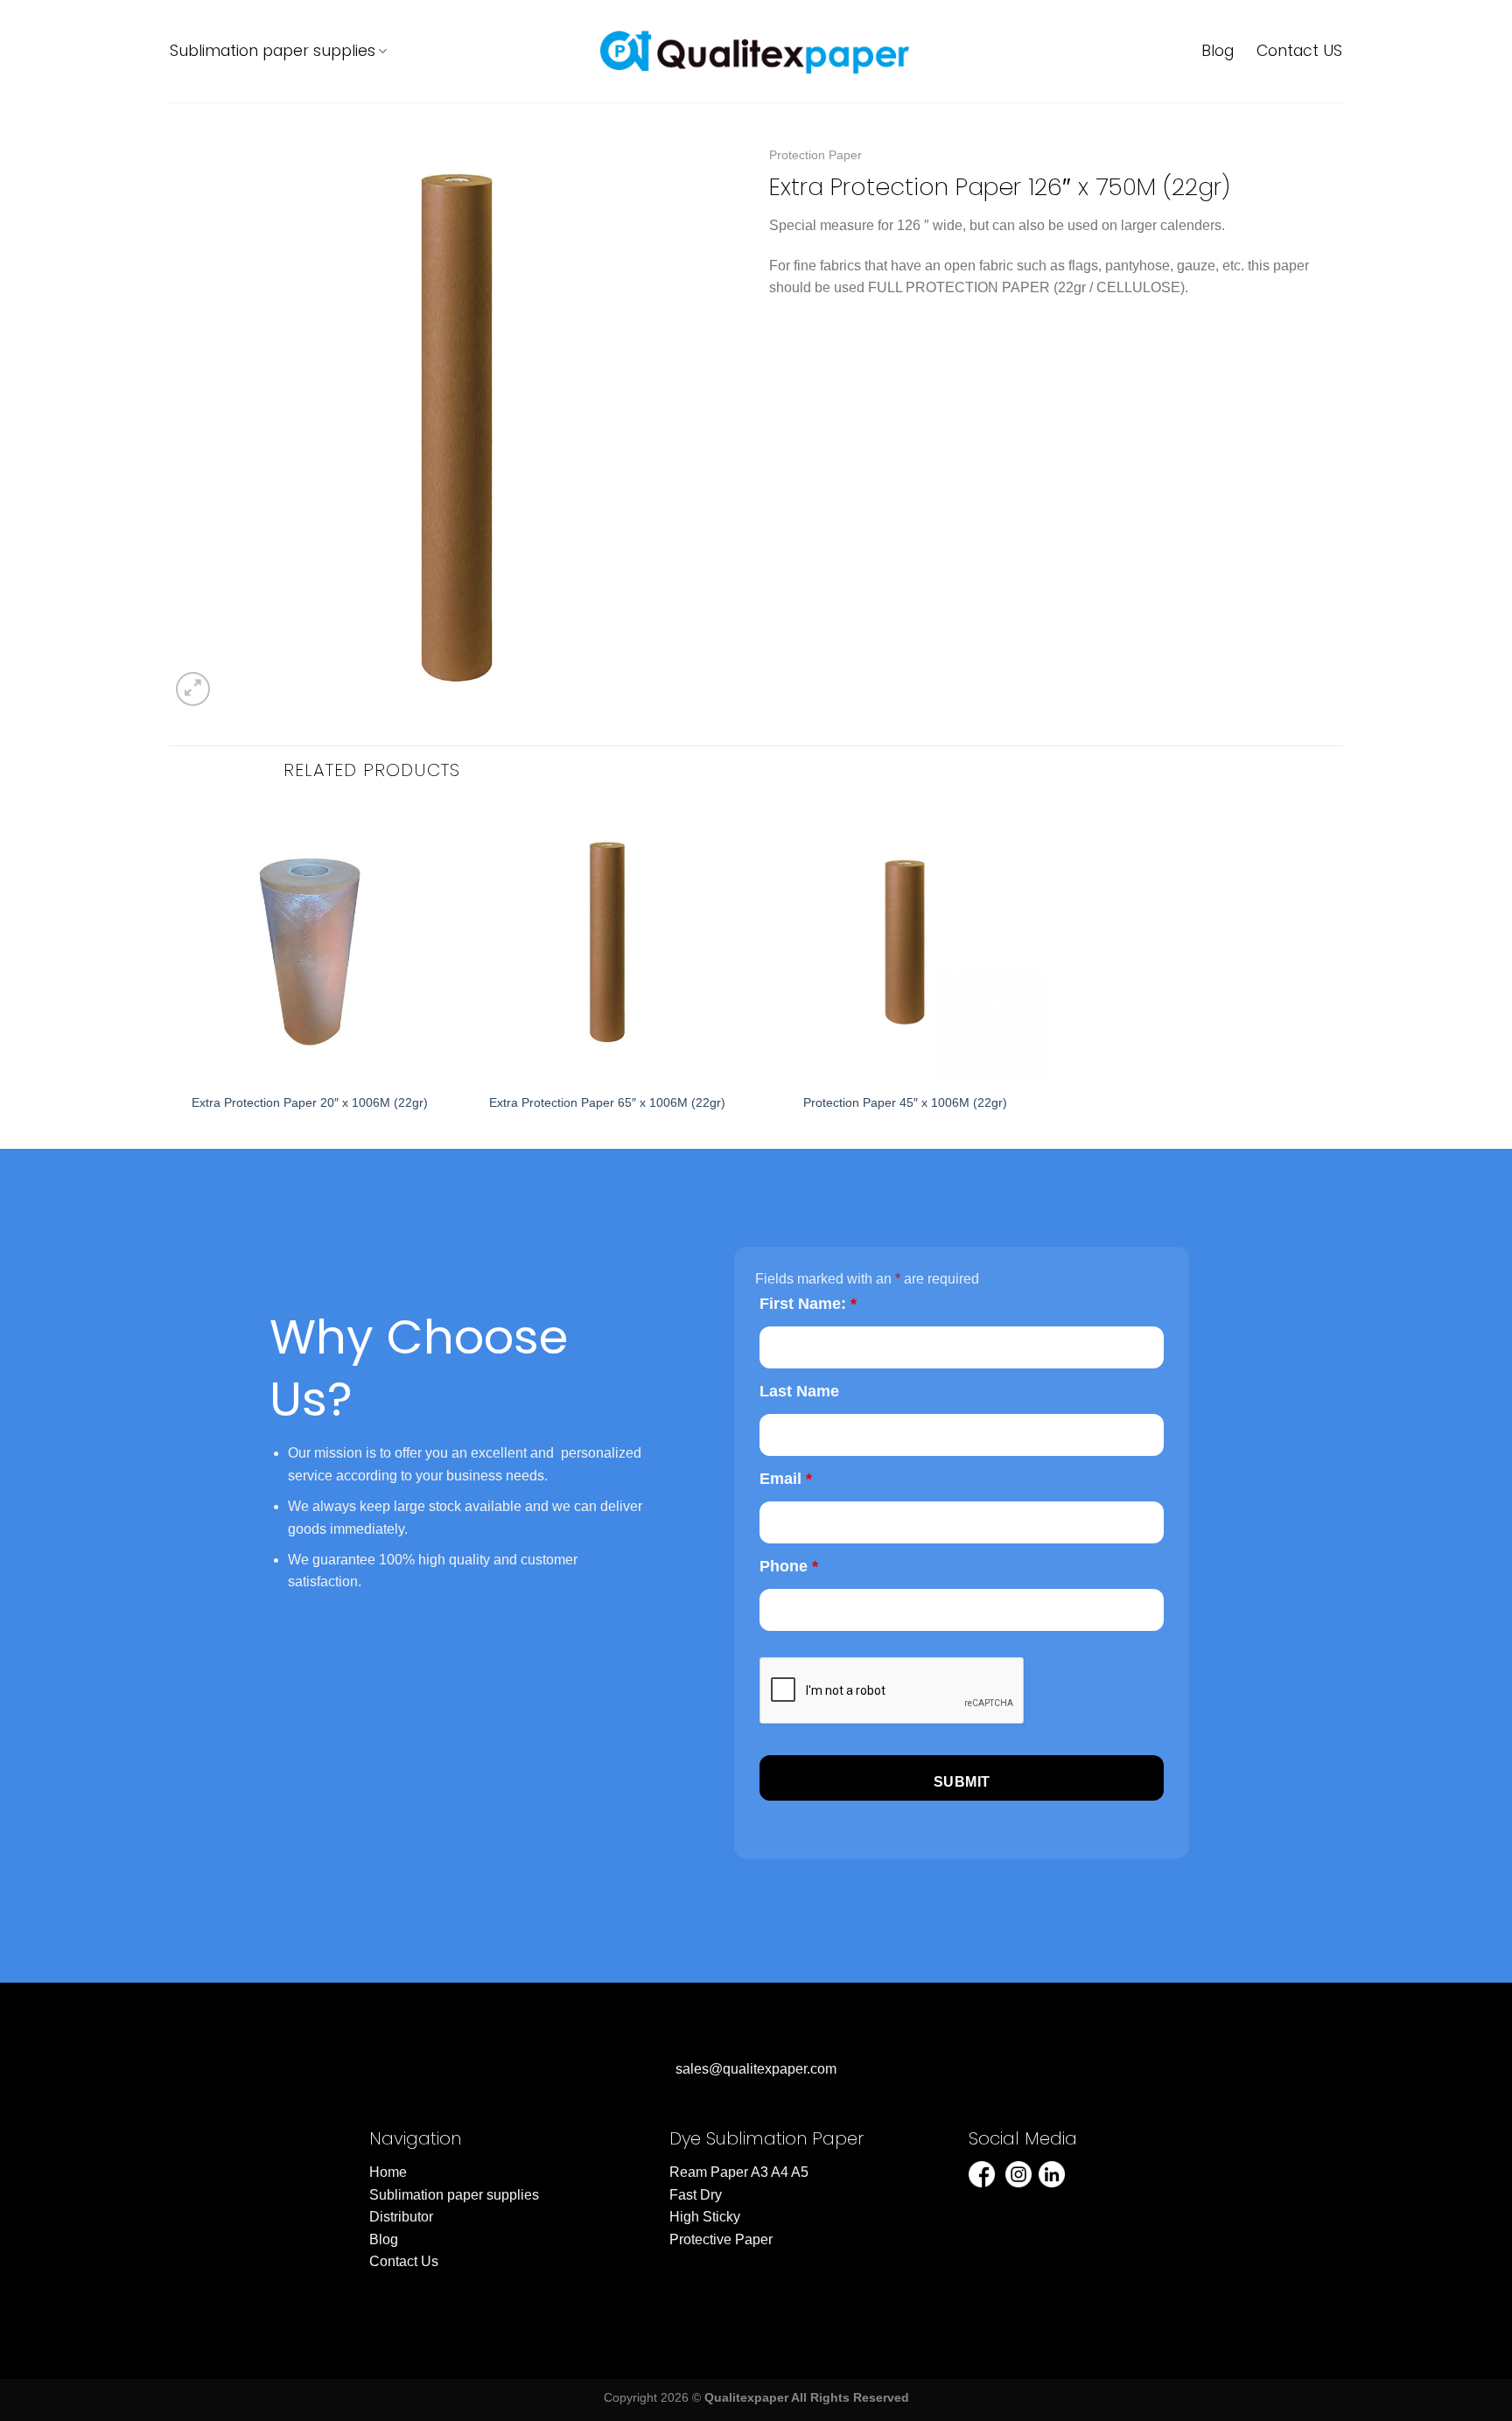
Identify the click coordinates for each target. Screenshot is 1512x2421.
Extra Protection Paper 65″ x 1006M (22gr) (607, 1102)
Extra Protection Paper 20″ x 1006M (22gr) (310, 1102)
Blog (1218, 51)
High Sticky (705, 2217)
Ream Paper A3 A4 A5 (739, 2172)
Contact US (1299, 51)
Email (786, 1479)
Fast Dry (696, 2195)
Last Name (799, 1391)
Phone (789, 1566)
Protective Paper (721, 2239)
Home (388, 2172)
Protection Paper (815, 155)
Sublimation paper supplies (273, 51)
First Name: (808, 1304)
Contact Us (404, 2261)
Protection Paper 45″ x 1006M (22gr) (905, 1102)
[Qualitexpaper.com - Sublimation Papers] (756, 51)
